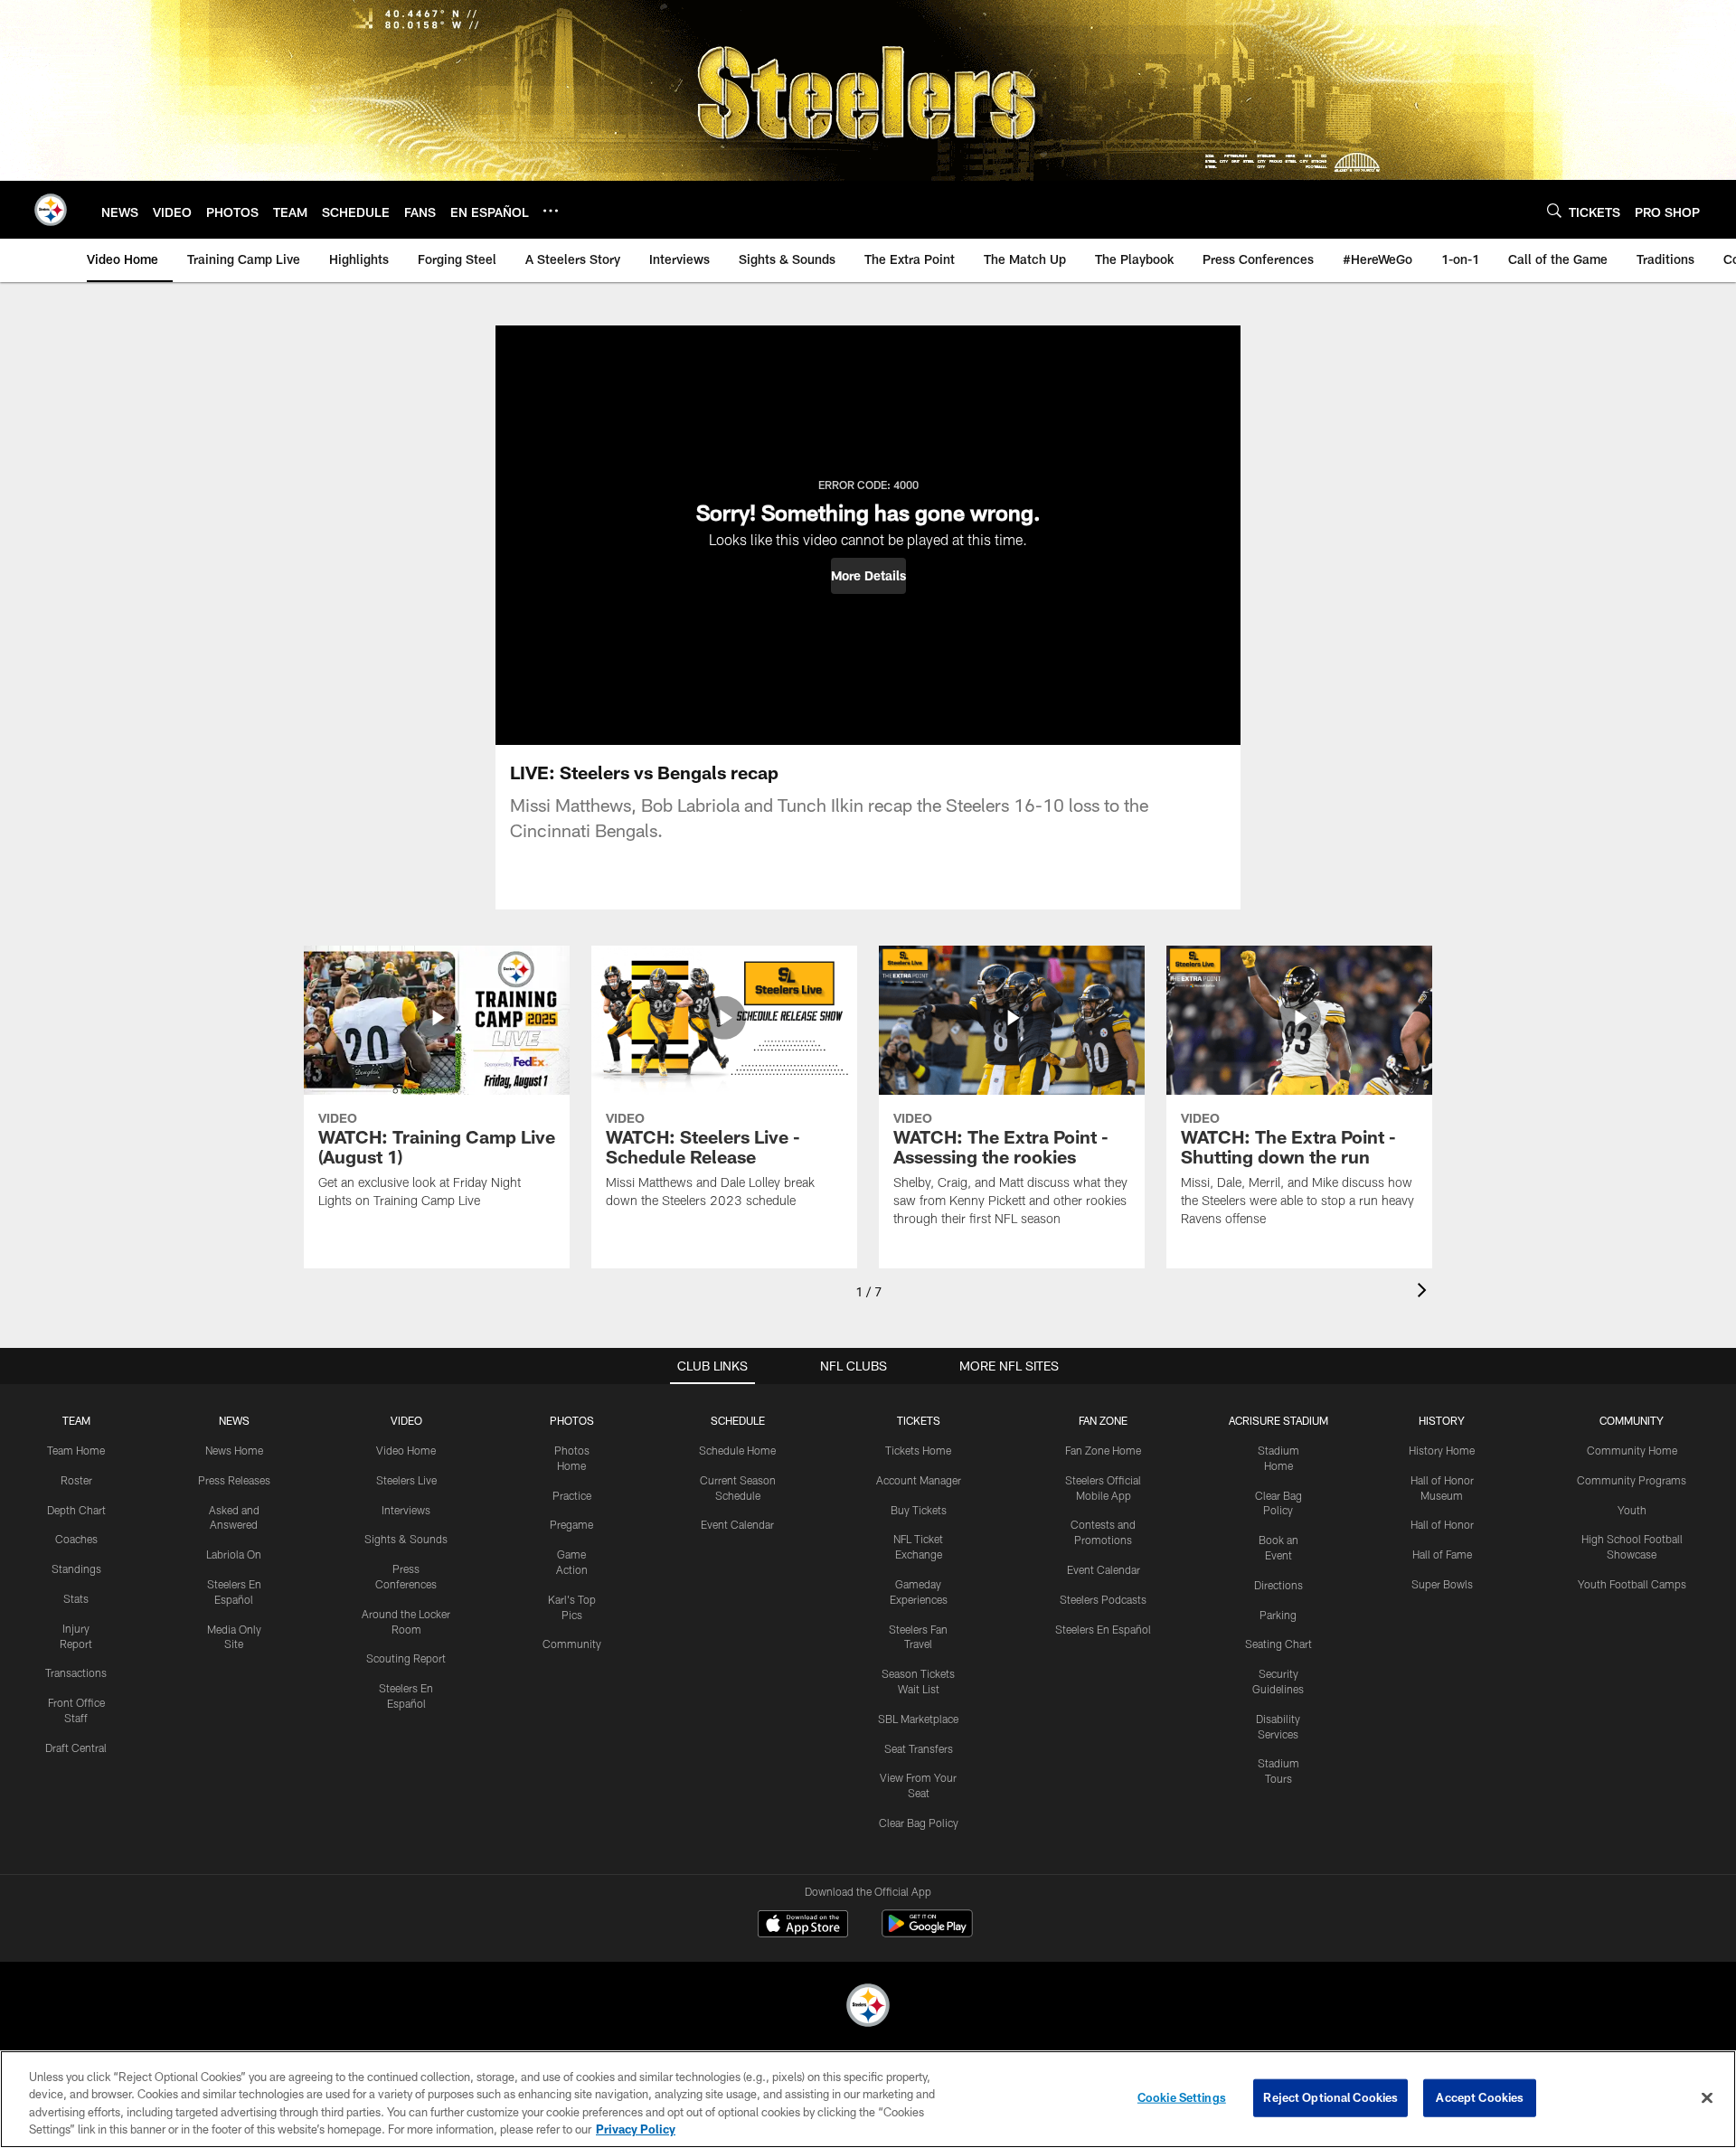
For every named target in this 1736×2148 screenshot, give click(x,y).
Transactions (76, 1672)
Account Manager (919, 1480)
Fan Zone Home (1103, 1450)
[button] (868, 576)
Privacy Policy (636, 2129)
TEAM (76, 1420)
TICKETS (919, 1420)
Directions (1278, 1585)
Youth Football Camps (1632, 1584)
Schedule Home (737, 1450)
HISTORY (1442, 1420)
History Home (1442, 1450)
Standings (76, 1569)
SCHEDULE (738, 1420)
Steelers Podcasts (1103, 1599)
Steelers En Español (1103, 1629)
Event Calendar (737, 1524)
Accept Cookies (1480, 2097)
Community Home (1632, 1450)
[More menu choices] (551, 211)
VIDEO (406, 1420)
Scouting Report (406, 1658)
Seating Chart (1278, 1644)
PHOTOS (572, 1420)
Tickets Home (918, 1450)
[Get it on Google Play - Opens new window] (927, 1932)
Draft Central (76, 1748)
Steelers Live (406, 1480)
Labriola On (234, 1554)
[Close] (1707, 2097)
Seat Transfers (919, 1748)
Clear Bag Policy (919, 1823)
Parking (1278, 1615)
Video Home (406, 1450)
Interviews (406, 1510)
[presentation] (1425, 1292)
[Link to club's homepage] (51, 210)
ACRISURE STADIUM (1278, 1420)
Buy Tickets (919, 1510)
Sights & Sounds (406, 1539)
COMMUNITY (1632, 1420)
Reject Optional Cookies (1330, 2097)
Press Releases (234, 1480)
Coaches (76, 1539)
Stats (76, 1598)
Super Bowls (1442, 1584)
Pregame (571, 1524)
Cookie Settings (1182, 2097)
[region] (868, 2099)
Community (572, 1644)
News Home (234, 1450)
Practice (572, 1495)
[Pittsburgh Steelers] (868, 2007)
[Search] (1554, 210)
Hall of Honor (1442, 1524)
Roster (76, 1480)
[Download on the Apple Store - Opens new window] (803, 1926)
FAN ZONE (1103, 1420)
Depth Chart (76, 1510)
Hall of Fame (1442, 1554)
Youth (1632, 1510)
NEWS (234, 1420)
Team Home (76, 1450)
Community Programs (1632, 1480)
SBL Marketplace (918, 1719)
